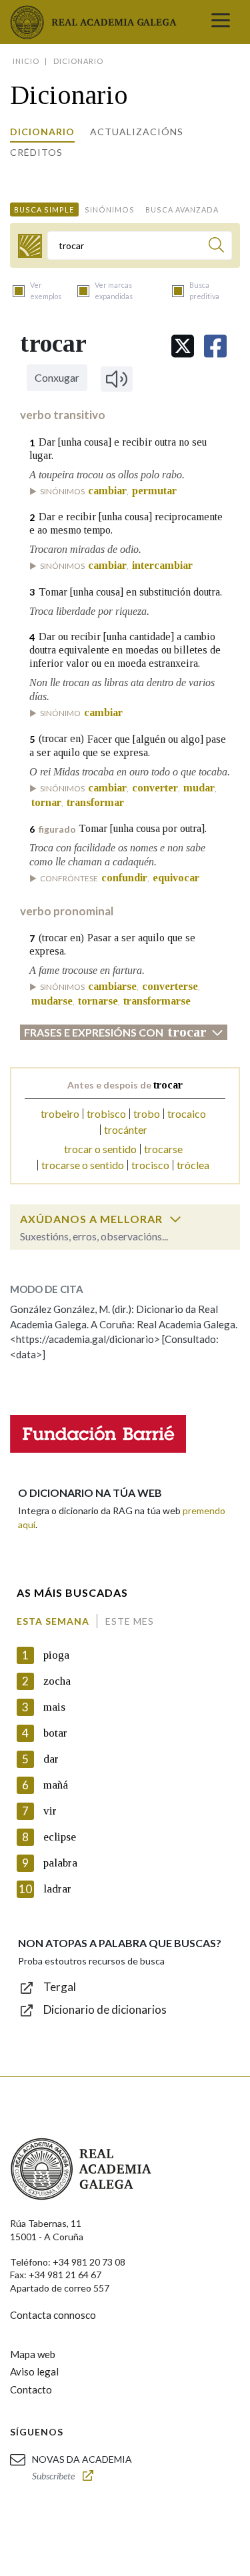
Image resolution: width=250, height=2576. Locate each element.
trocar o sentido (100, 1149)
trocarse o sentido (83, 1165)
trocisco (150, 1165)
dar (51, 1759)
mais (54, 1707)
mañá (56, 1785)
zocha (57, 1681)
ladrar (57, 1889)
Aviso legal (34, 2371)
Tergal (60, 1987)
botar (55, 1733)
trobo (147, 1113)
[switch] (175, 1219)
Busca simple (44, 210)
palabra (60, 1863)
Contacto (31, 2389)
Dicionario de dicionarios (105, 2009)
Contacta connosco (53, 2315)
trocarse (163, 1149)
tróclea (193, 1165)
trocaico (187, 1113)
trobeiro (60, 1113)
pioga (56, 1655)
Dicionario (42, 132)
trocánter (126, 1129)
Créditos (36, 152)
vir (50, 1811)
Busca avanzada (182, 210)
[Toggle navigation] (221, 22)
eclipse (60, 1837)
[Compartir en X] (183, 346)
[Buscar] (216, 247)
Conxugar (57, 377)
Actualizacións (137, 132)
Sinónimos (110, 210)
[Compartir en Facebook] (215, 346)
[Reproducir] (117, 379)
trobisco (106, 1113)
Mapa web (33, 2354)
